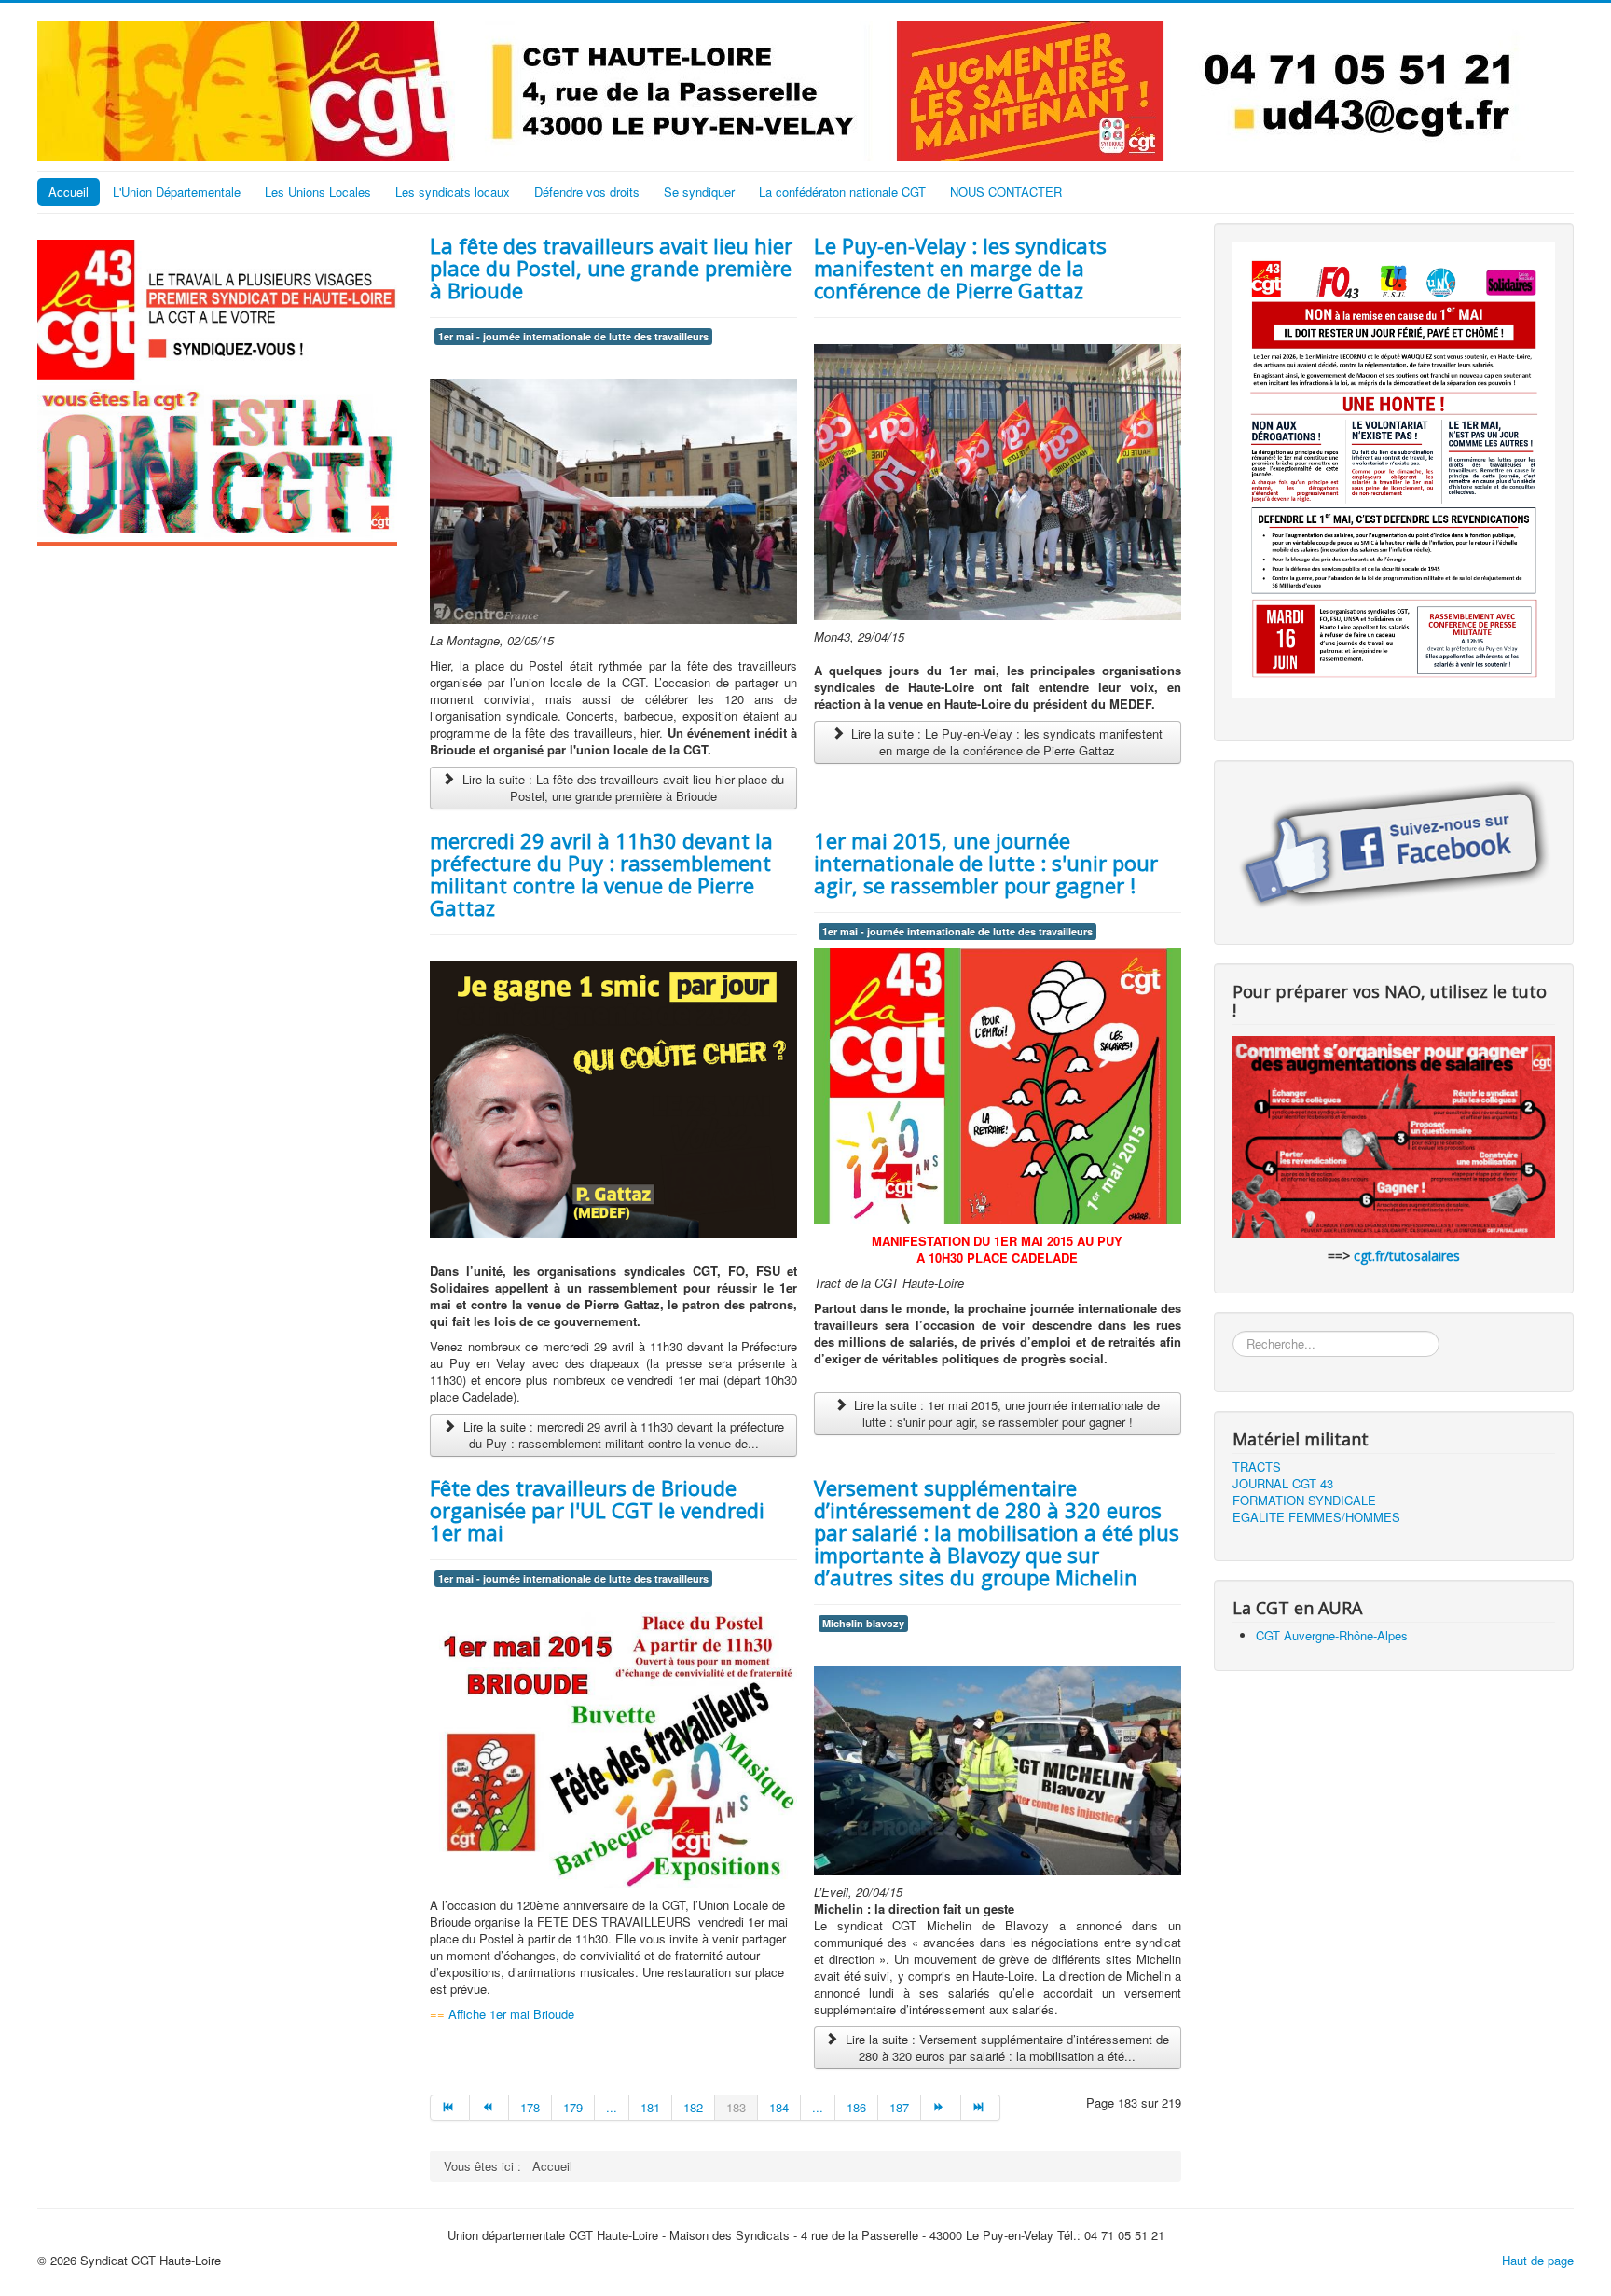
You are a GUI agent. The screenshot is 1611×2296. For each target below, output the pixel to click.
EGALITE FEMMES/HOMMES (1316, 1517)
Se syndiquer (699, 192)
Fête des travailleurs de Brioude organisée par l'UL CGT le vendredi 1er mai (597, 1510)
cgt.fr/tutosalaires (1407, 1256)
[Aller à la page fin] (981, 2108)
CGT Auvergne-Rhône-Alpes (1332, 1635)
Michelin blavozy (863, 1623)
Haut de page (1538, 2260)
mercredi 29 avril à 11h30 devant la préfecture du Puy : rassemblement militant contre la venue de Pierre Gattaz (601, 874)
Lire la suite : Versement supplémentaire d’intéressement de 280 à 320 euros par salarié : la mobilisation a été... (1005, 2047)
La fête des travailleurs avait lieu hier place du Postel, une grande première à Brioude (611, 268)
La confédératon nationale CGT (842, 192)
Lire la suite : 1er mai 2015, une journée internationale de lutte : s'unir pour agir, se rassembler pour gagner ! (1005, 1413)
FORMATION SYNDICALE (1304, 1501)
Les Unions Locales (318, 192)
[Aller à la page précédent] (489, 2108)
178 (530, 2107)
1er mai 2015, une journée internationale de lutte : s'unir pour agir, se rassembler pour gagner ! (986, 863)
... (612, 2107)
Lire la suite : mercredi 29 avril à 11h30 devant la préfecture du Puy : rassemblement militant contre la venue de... (622, 1435)
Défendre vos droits (587, 192)
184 (779, 2107)
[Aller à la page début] (450, 2108)
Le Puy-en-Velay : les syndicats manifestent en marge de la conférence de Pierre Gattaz (960, 268)
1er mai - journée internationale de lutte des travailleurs (573, 336)
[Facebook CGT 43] (1394, 846)
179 (573, 2107)
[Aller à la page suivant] (941, 2108)
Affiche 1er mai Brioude (509, 2014)
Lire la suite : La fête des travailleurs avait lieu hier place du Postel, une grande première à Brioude (621, 788)
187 (899, 2107)
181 (650, 2107)
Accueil (69, 192)
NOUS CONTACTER (1006, 192)
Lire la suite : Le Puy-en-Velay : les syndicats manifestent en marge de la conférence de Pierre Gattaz (1005, 742)
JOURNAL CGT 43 (1283, 1484)
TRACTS (1257, 1467)
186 (856, 2107)
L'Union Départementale (177, 192)
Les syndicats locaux (453, 192)
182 (693, 2107)
